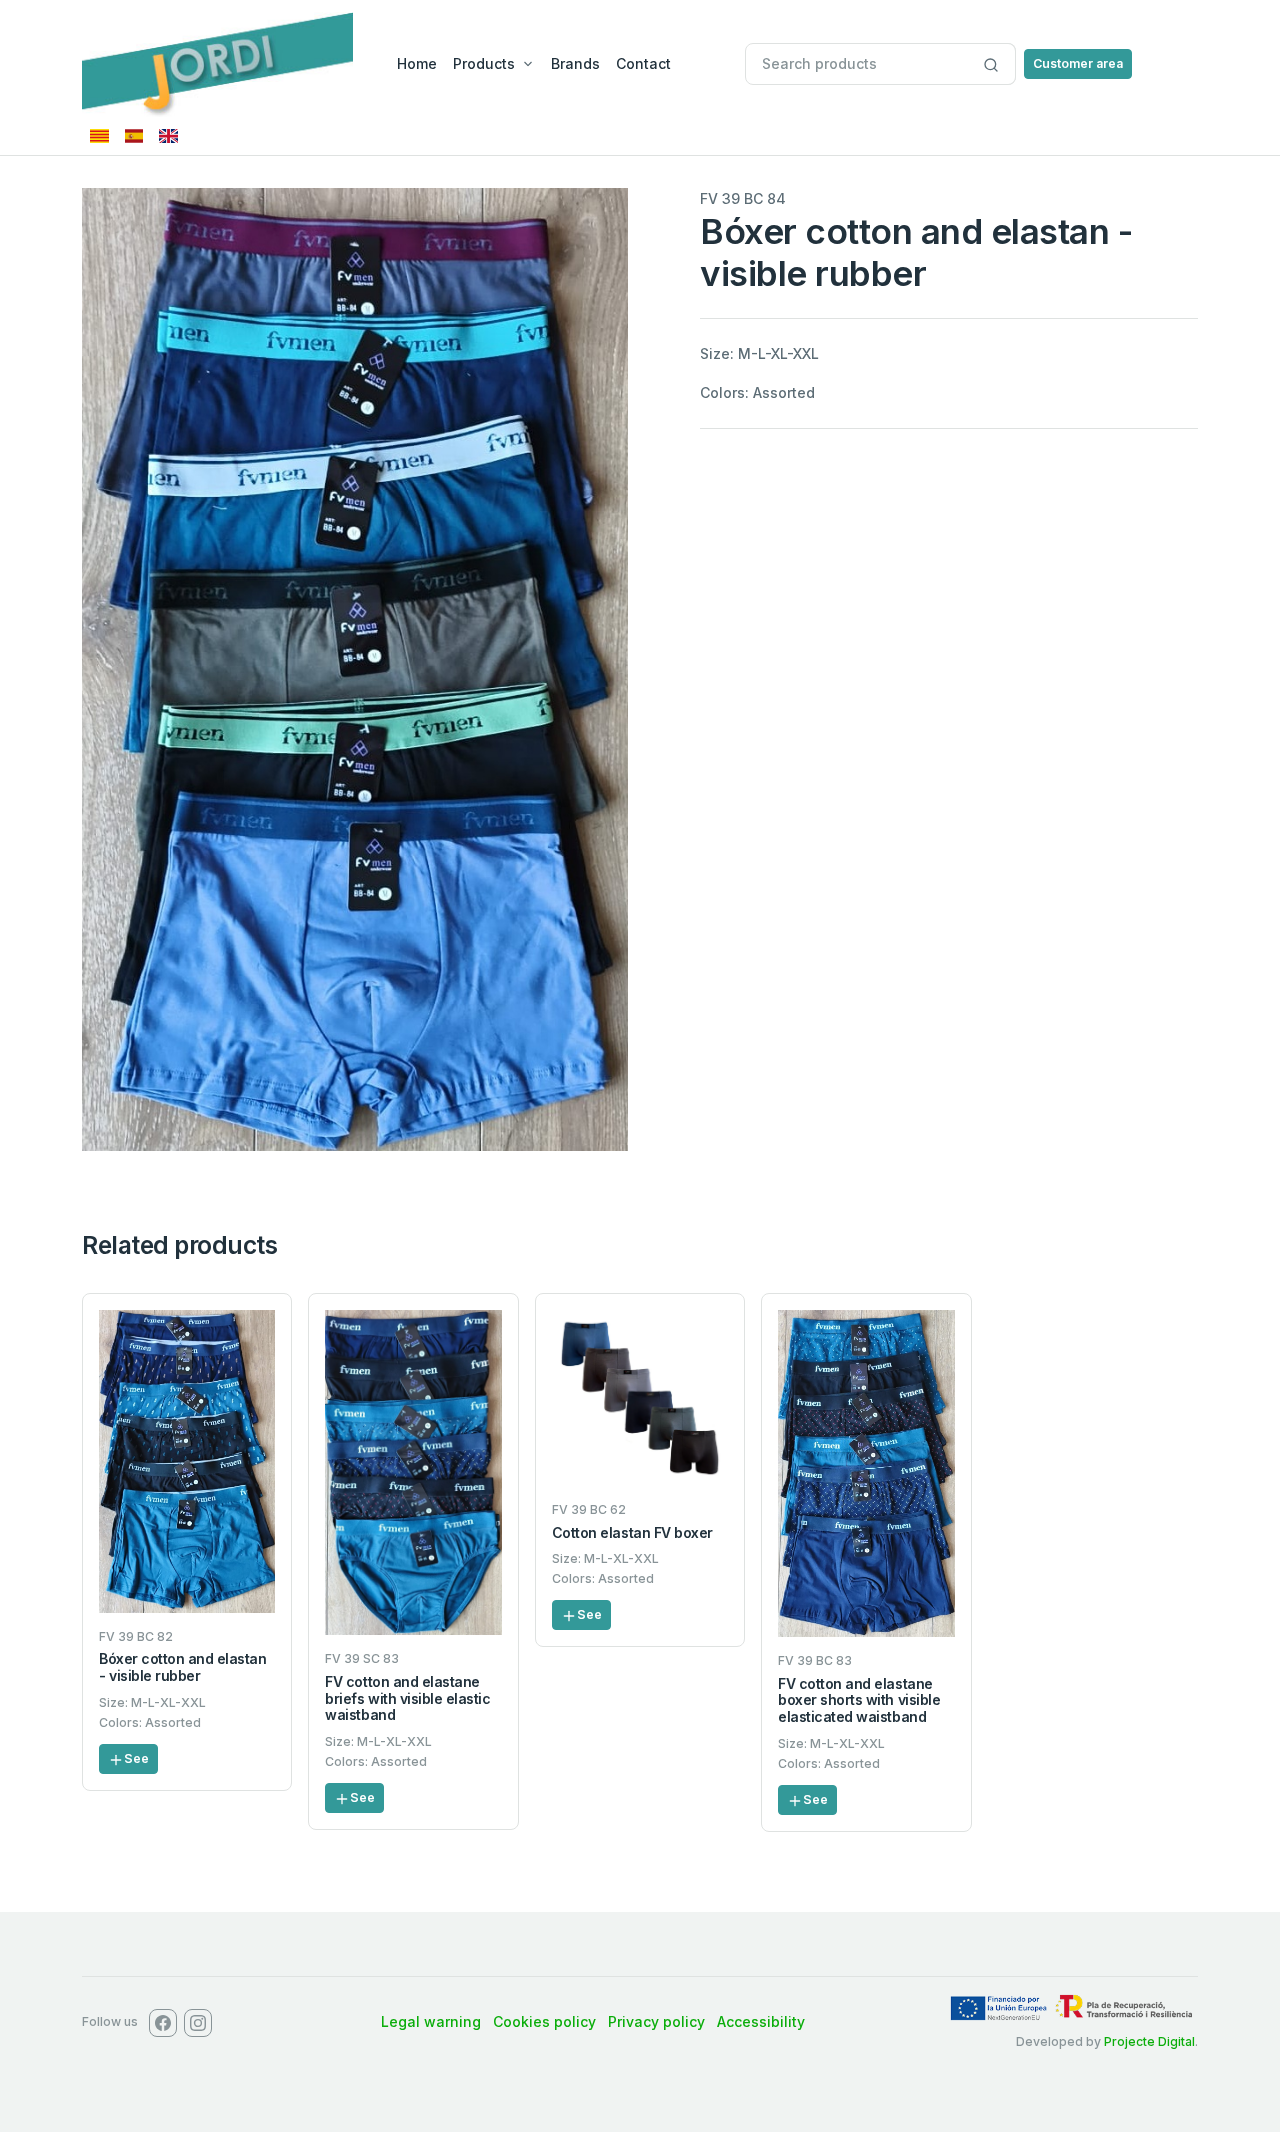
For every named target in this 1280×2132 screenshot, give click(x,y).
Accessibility (761, 2021)
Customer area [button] (1078, 63)
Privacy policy (656, 2021)
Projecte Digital (1149, 2041)
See (136, 1758)
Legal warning (431, 2021)
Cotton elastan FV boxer (632, 1532)
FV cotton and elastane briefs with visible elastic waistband (407, 1698)
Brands (575, 63)
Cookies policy (544, 2021)
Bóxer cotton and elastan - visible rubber (182, 1667)
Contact (643, 63)
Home (417, 63)
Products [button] (484, 63)
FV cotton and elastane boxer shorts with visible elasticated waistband (859, 1700)
